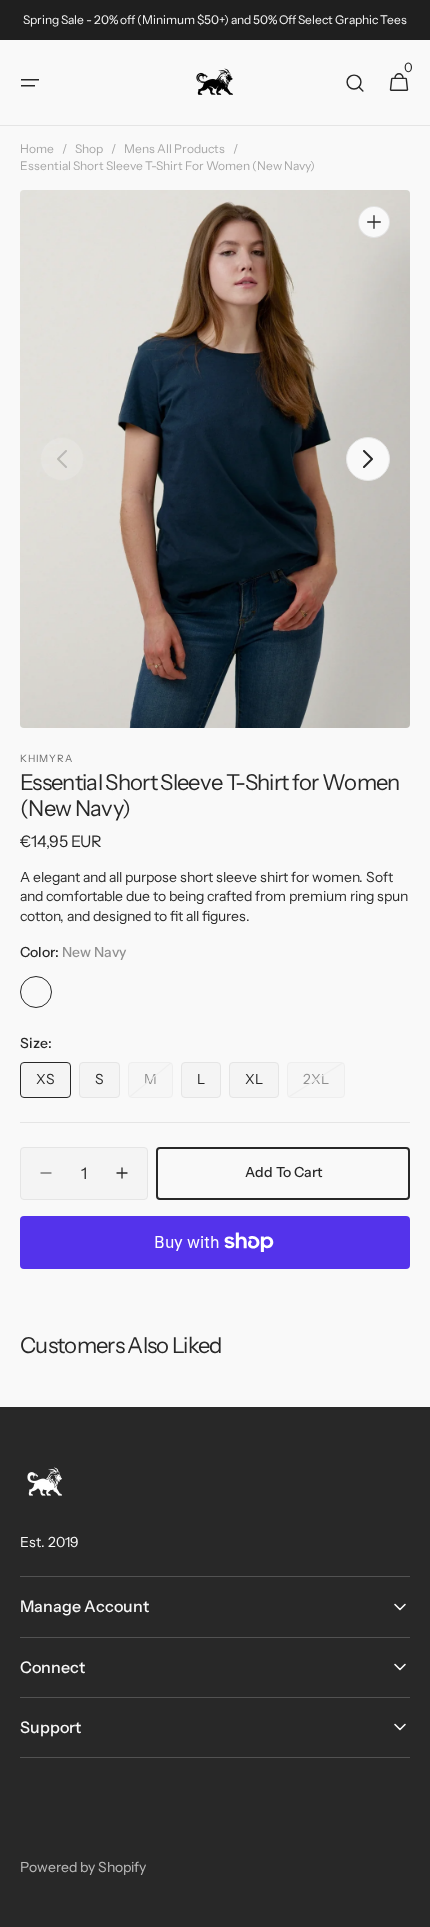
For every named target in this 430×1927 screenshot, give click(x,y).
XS (53, 1084)
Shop (89, 148)
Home (37, 148)
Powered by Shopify (83, 1867)
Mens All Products (174, 148)
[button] (30, 83)
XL (262, 1084)
